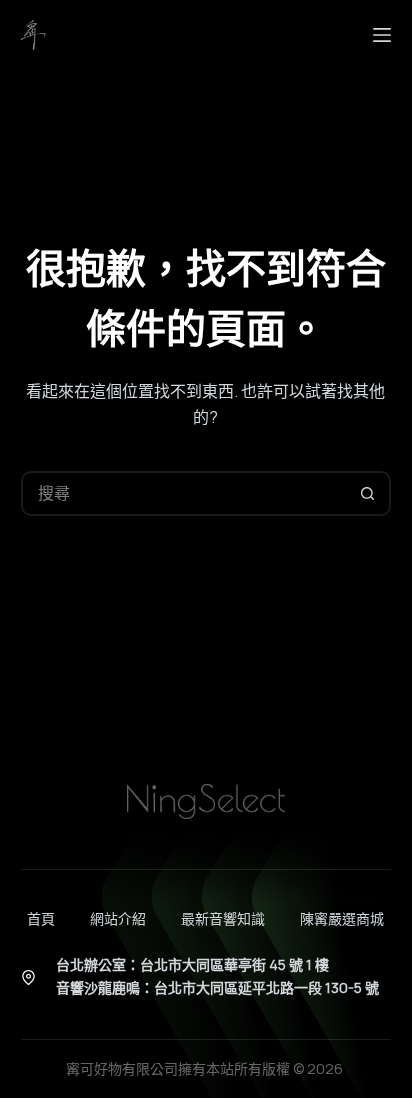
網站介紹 (118, 919)
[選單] (382, 35)
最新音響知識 (223, 919)
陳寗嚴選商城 (342, 919)
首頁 (41, 919)
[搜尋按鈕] (368, 493)
